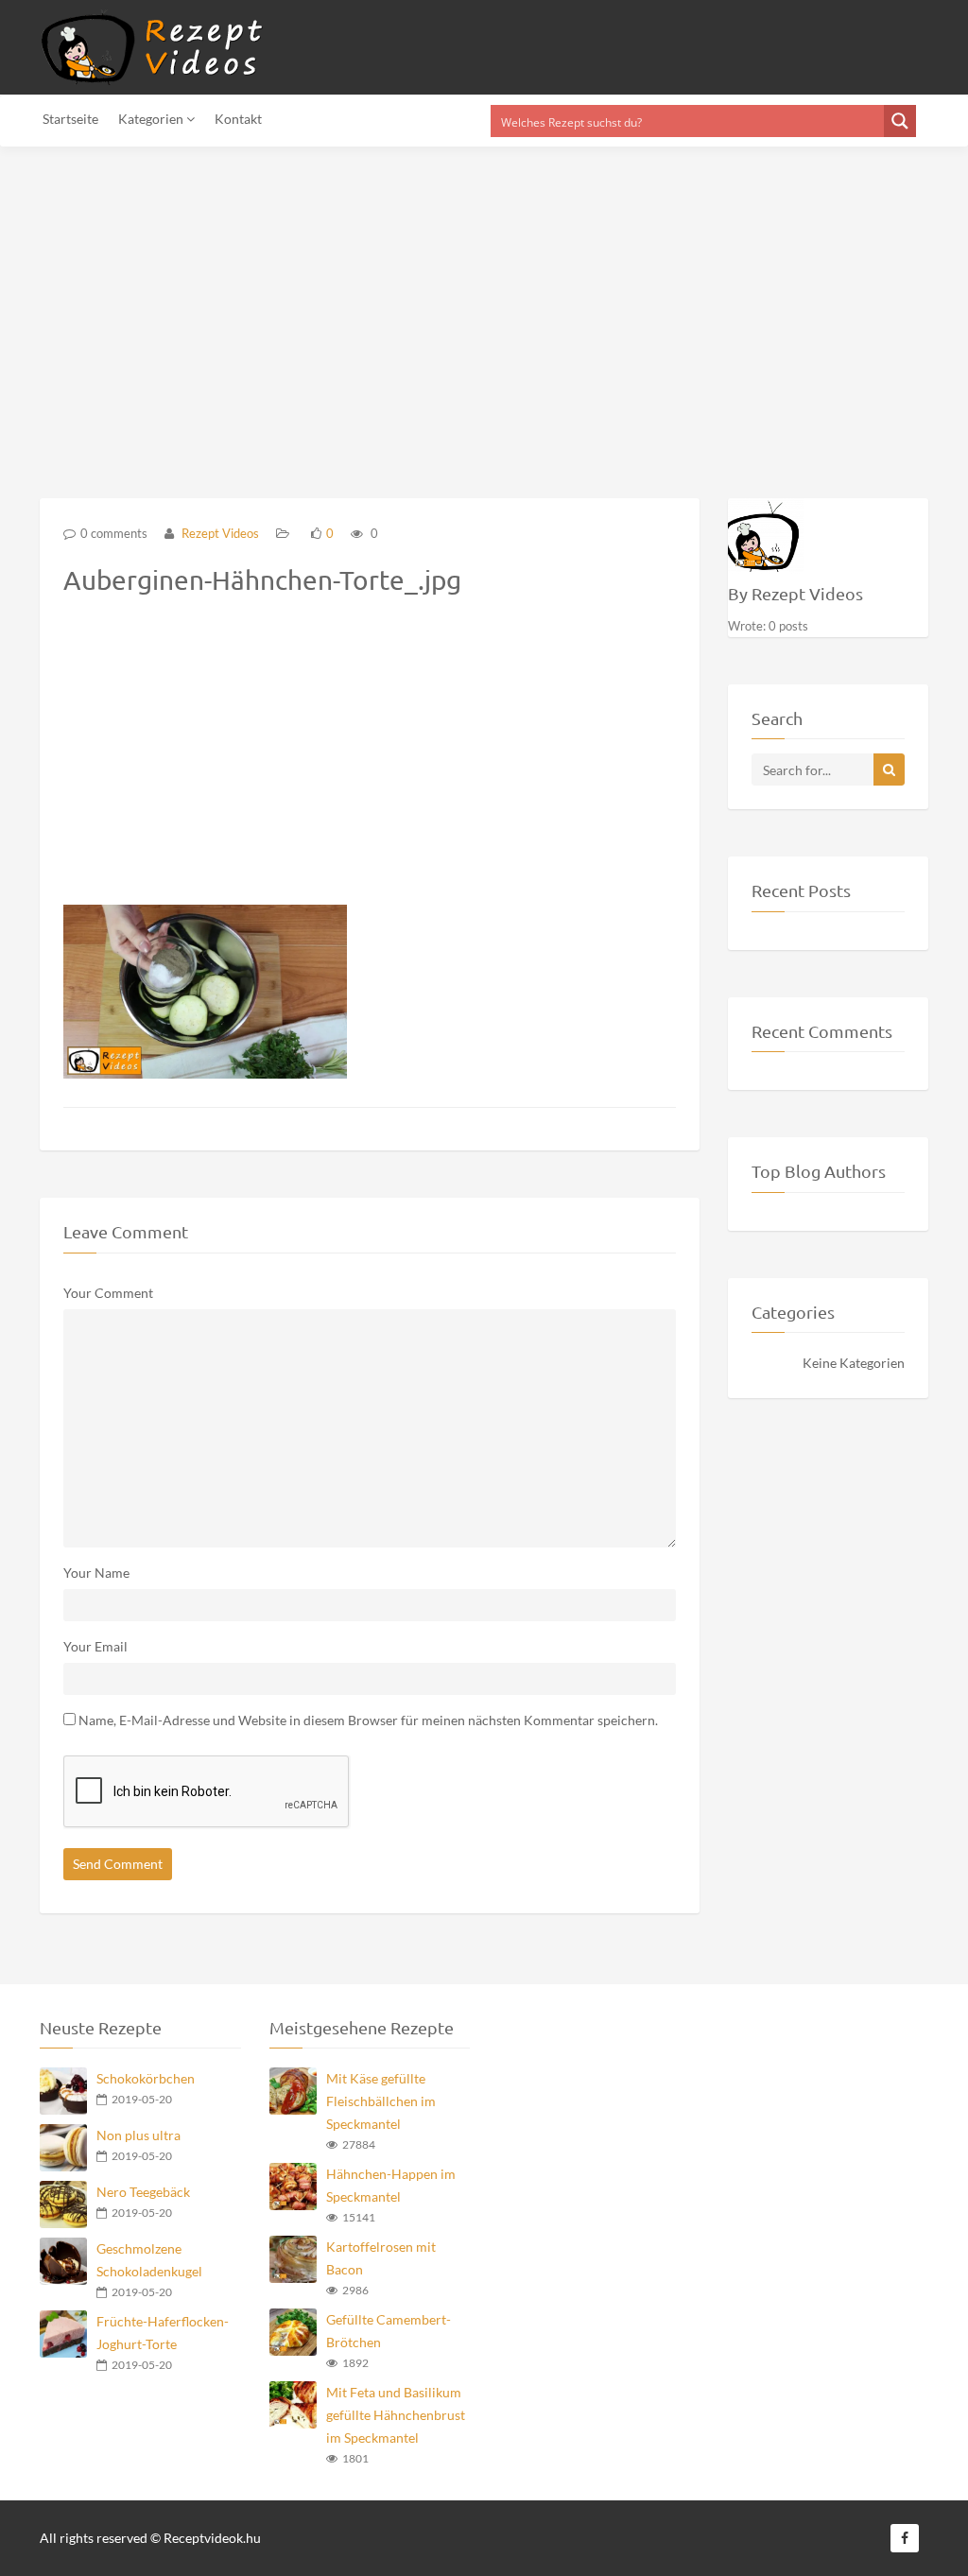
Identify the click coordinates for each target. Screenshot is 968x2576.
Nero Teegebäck (143, 2192)
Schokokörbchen (146, 2078)
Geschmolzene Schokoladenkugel (149, 2260)
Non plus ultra (138, 2135)
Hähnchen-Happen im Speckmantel (391, 2185)
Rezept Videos (219, 533)
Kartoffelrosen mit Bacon (381, 2258)
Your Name (96, 1573)
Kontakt (238, 119)
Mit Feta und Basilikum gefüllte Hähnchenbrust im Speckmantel (396, 2415)
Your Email (95, 1646)
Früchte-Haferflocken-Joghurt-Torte (163, 2333)
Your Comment (108, 1293)
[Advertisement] (484, 311)
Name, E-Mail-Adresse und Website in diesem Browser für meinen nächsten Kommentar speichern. (368, 1720)
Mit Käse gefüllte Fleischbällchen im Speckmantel (381, 2101)
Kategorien (152, 119)
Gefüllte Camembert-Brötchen (389, 2331)
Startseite (70, 119)
